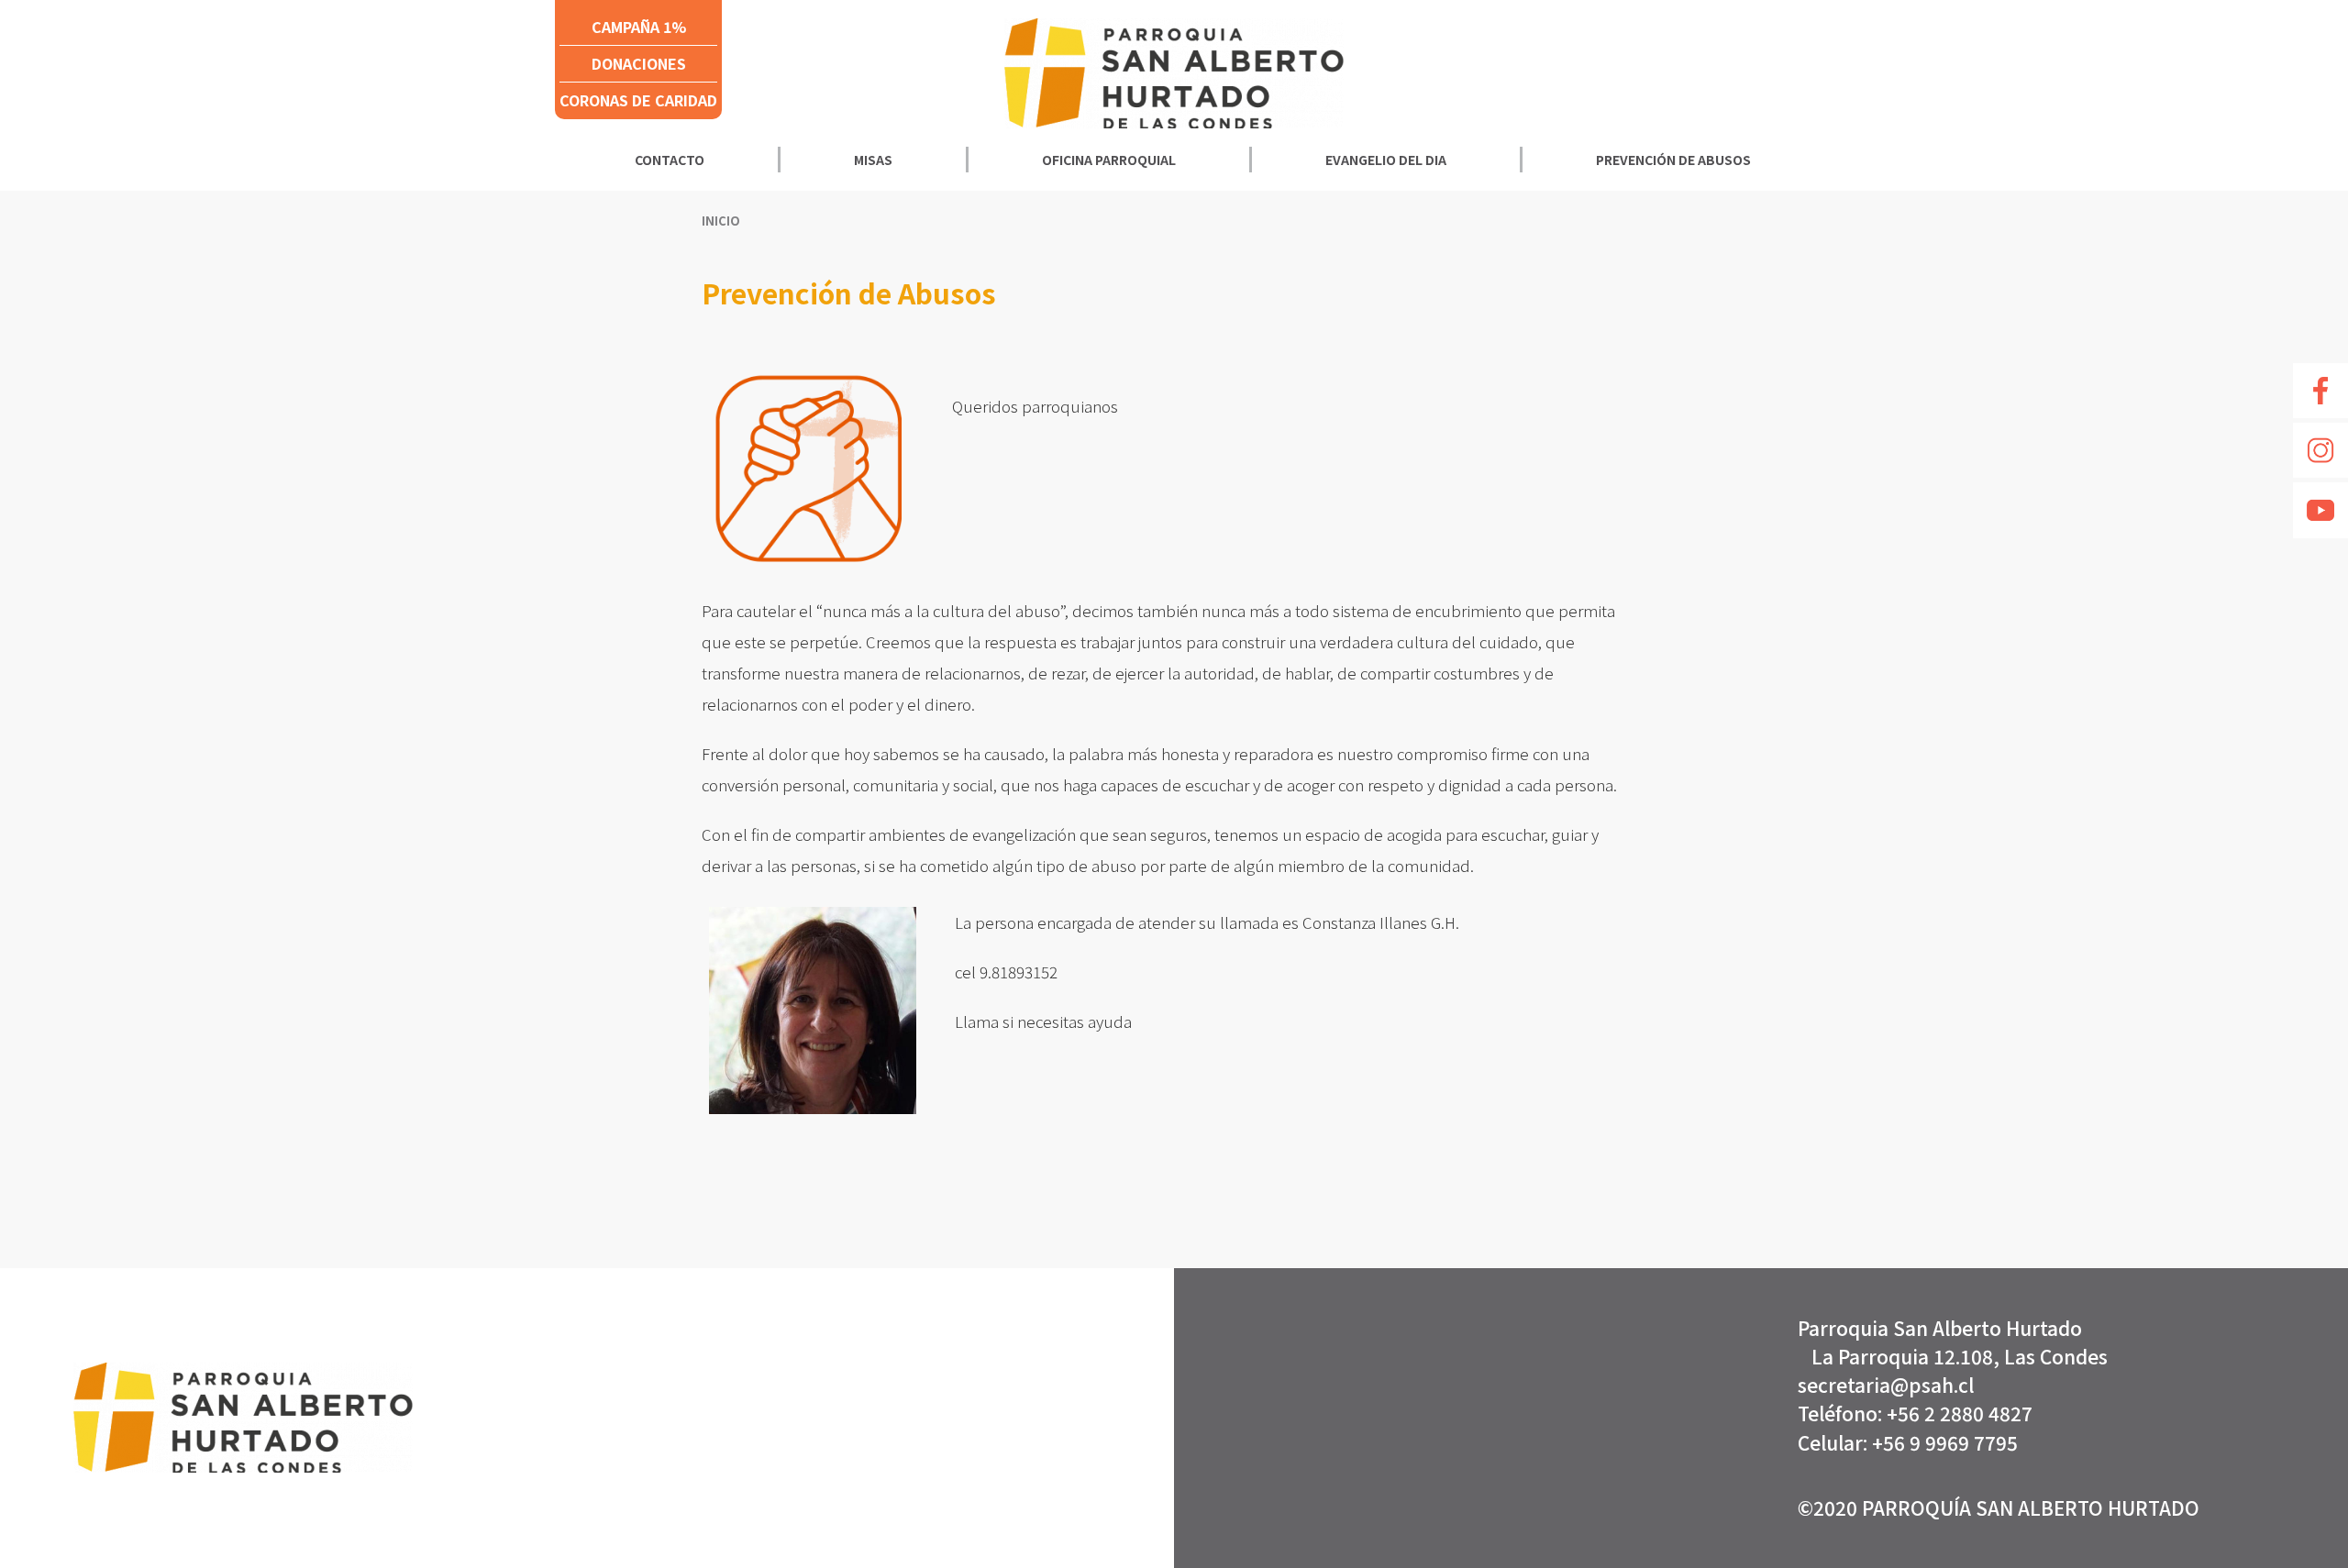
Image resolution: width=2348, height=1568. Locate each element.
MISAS (873, 160)
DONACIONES (639, 63)
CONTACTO (670, 160)
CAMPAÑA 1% (639, 27)
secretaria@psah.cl (1886, 1385)
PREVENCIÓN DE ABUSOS (1673, 160)
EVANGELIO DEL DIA (1386, 160)
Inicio (721, 221)
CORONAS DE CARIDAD (638, 100)
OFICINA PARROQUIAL (1109, 160)
